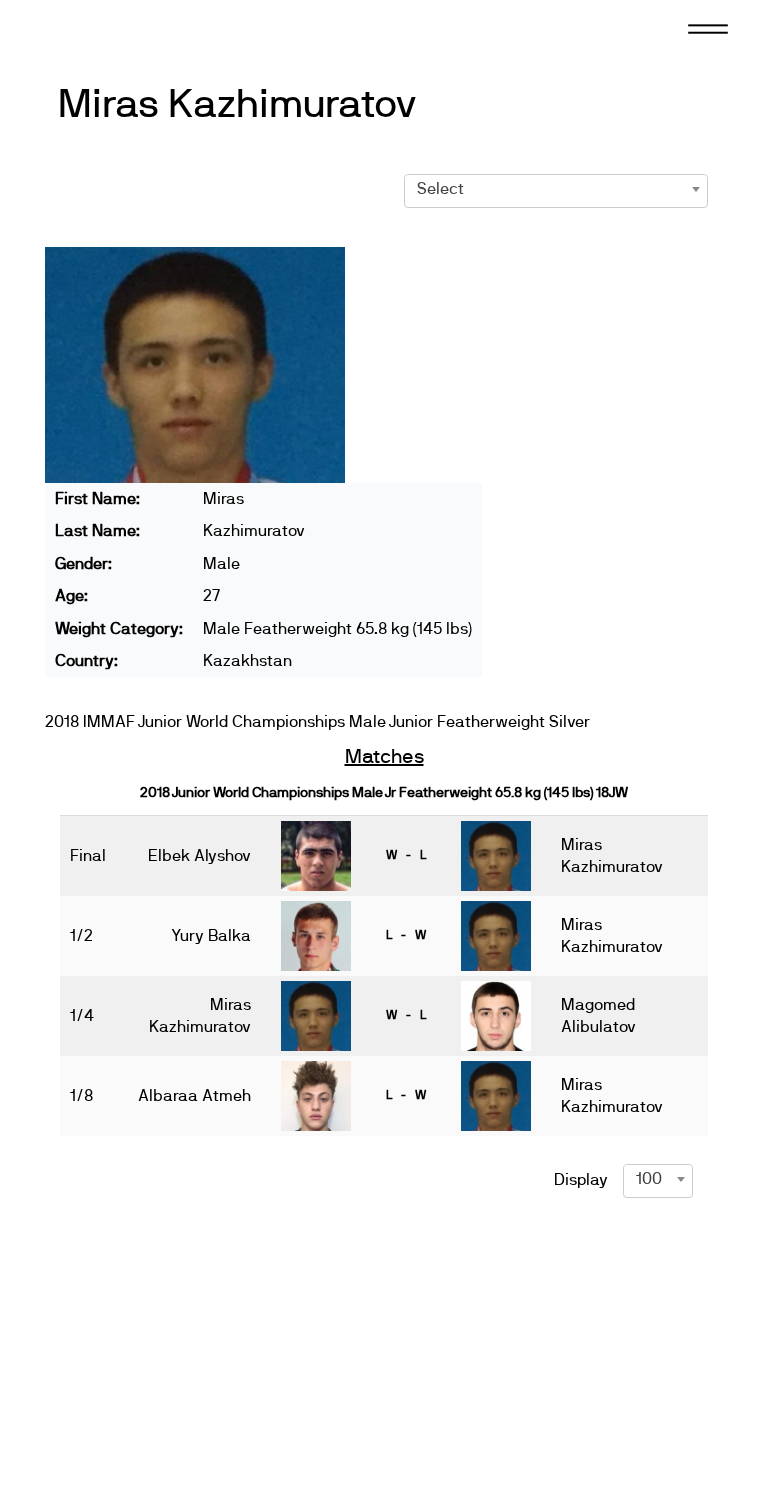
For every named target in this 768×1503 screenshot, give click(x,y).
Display (581, 1180)
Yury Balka (211, 936)
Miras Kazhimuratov (238, 105)
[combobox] (556, 189)
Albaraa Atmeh (194, 1096)
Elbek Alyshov (199, 856)
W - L (406, 855)
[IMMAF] (104, 27)
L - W (406, 935)
